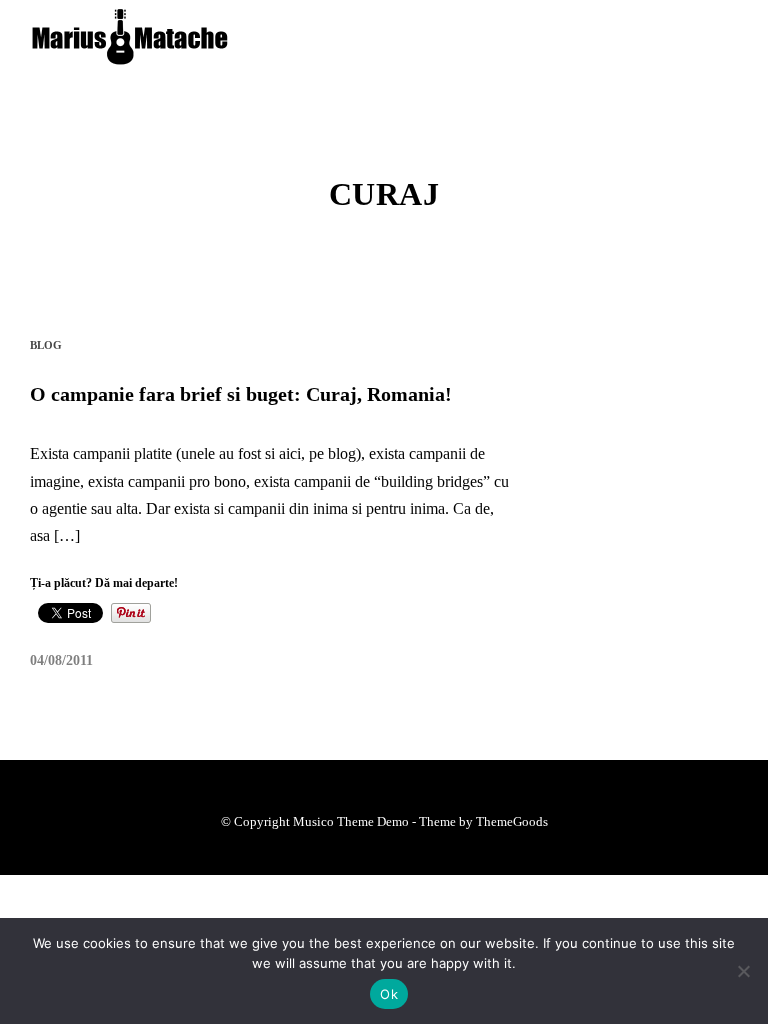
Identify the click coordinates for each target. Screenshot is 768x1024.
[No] (743, 971)
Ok (389, 994)
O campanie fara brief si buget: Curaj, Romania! (241, 394)
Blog (46, 345)
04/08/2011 (61, 660)
